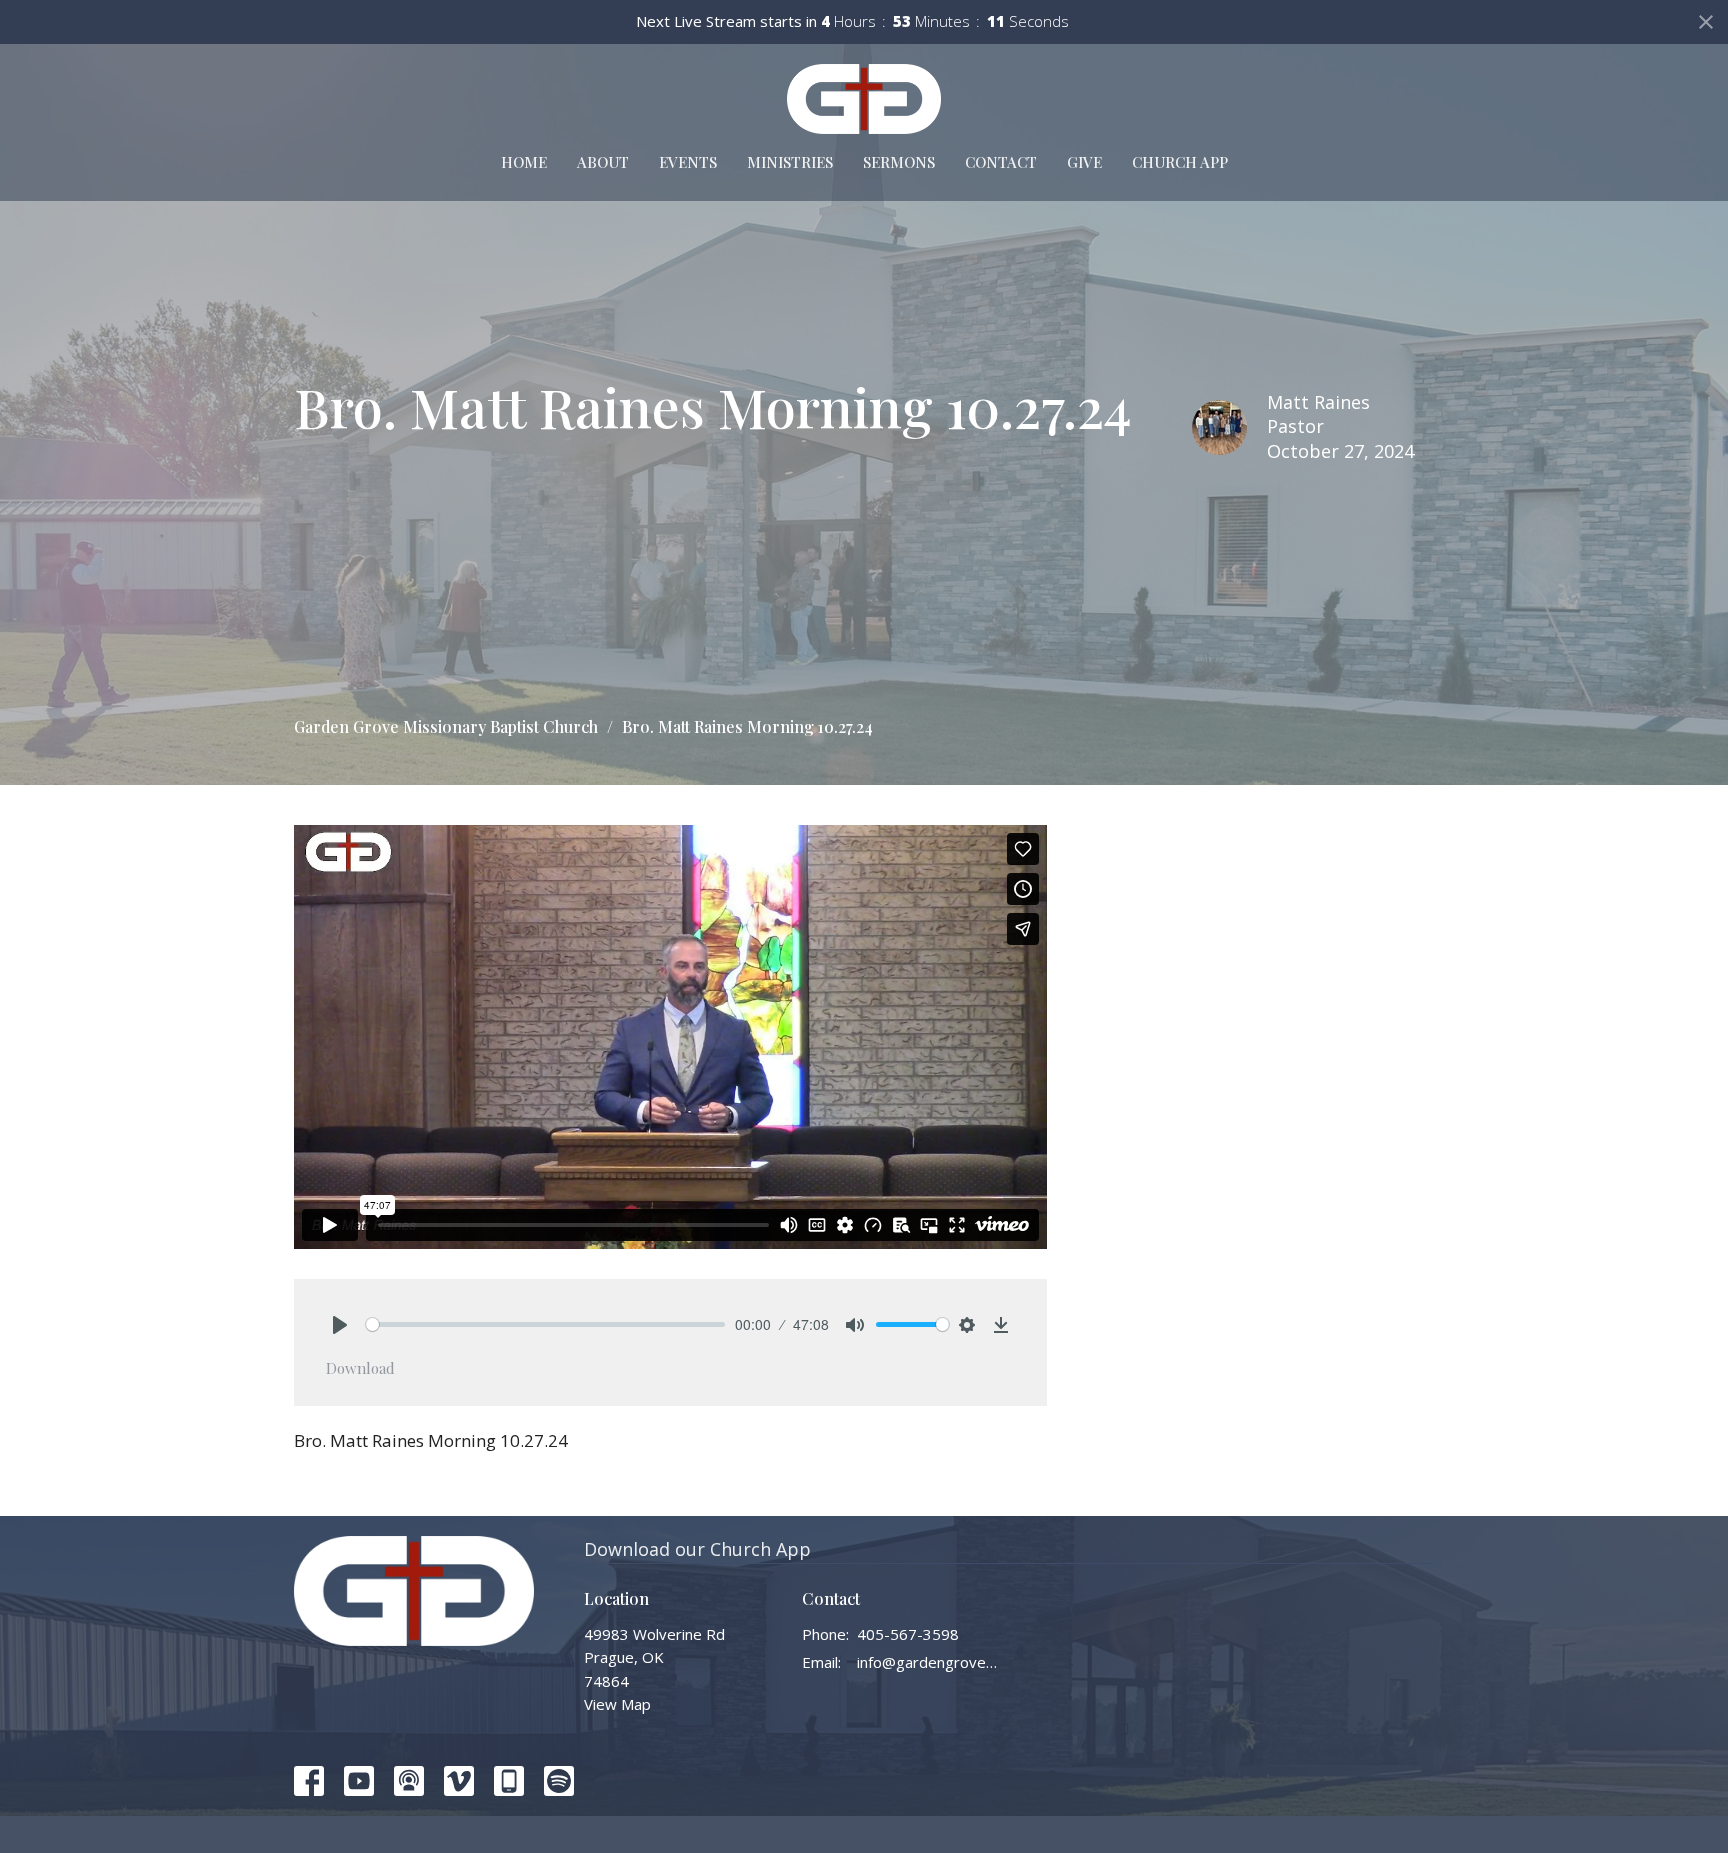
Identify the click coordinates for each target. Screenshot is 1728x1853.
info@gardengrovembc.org (928, 1662)
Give (1084, 162)
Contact (1001, 162)
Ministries (790, 162)
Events (688, 162)
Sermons (899, 162)
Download (360, 1368)
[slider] (545, 1324)
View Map (617, 1704)
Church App (1180, 162)
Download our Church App (697, 1549)
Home (524, 162)
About (603, 162)
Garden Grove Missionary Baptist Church (446, 726)
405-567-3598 (908, 1634)
